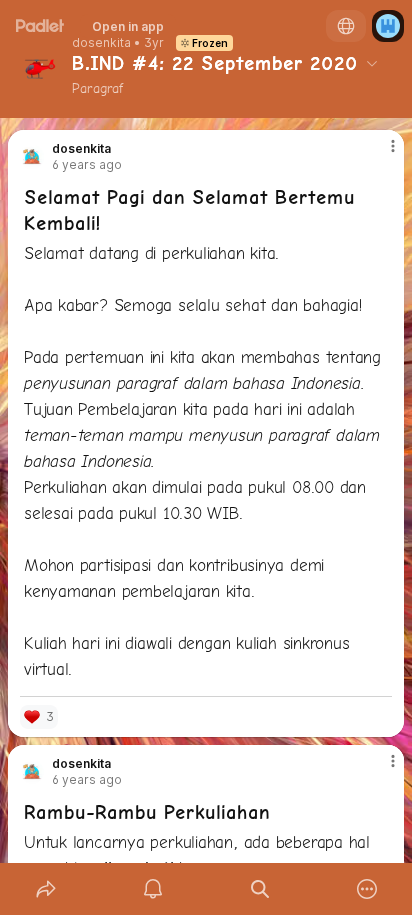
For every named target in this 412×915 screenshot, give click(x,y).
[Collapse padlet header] (372, 63)
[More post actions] (380, 154)
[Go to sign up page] (388, 26)
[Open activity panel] (152, 889)
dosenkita (101, 43)
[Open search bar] (259, 889)
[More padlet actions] (366, 889)
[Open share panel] (45, 889)
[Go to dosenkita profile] (32, 157)
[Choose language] (346, 26)
